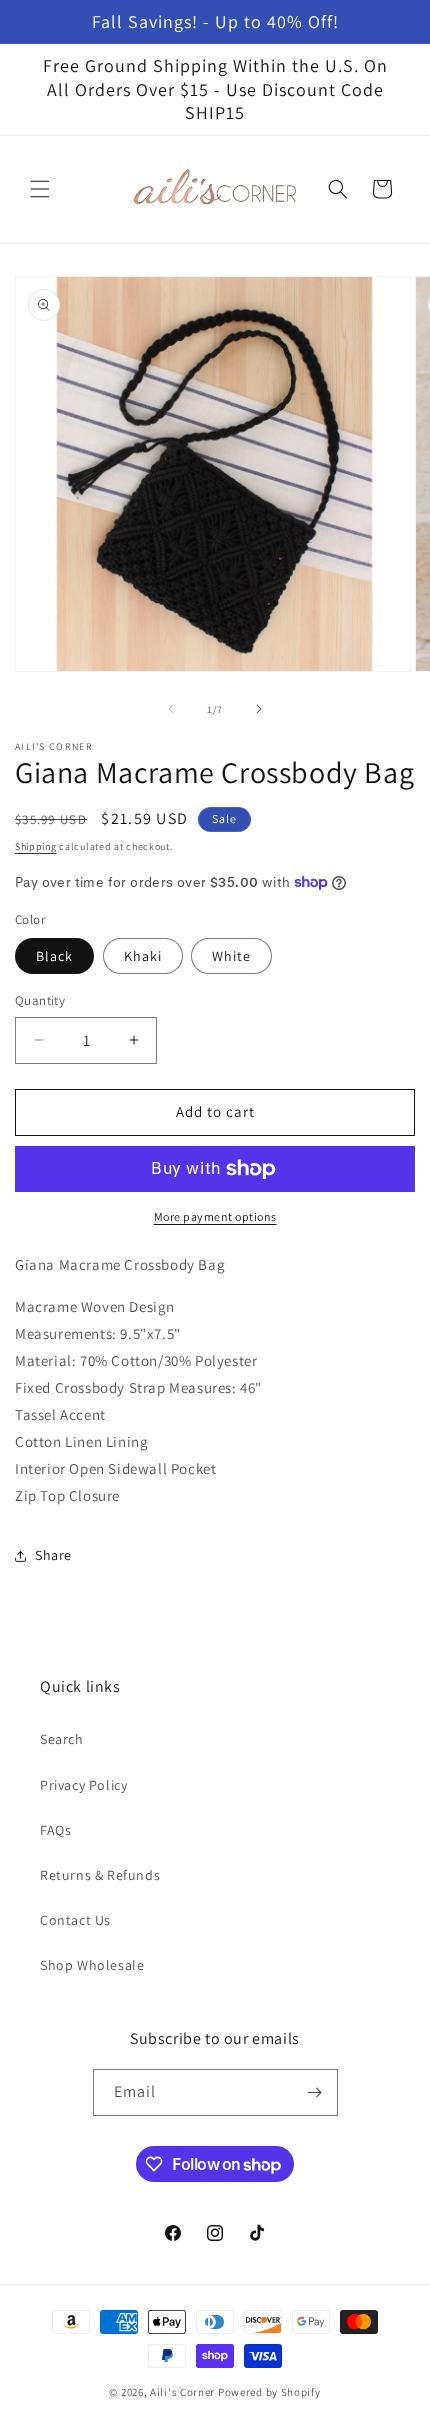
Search (62, 1739)
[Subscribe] (315, 2092)
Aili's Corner (182, 2392)
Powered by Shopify (269, 2392)
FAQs (55, 1830)
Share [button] (53, 1555)
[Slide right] (259, 709)
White (231, 956)
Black (54, 956)
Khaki (143, 956)
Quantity (40, 1000)
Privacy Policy (83, 1785)
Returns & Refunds (100, 1875)
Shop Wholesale (92, 1965)
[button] (40, 189)
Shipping (36, 846)
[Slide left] (171, 709)
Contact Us (75, 1920)
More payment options (215, 1216)
